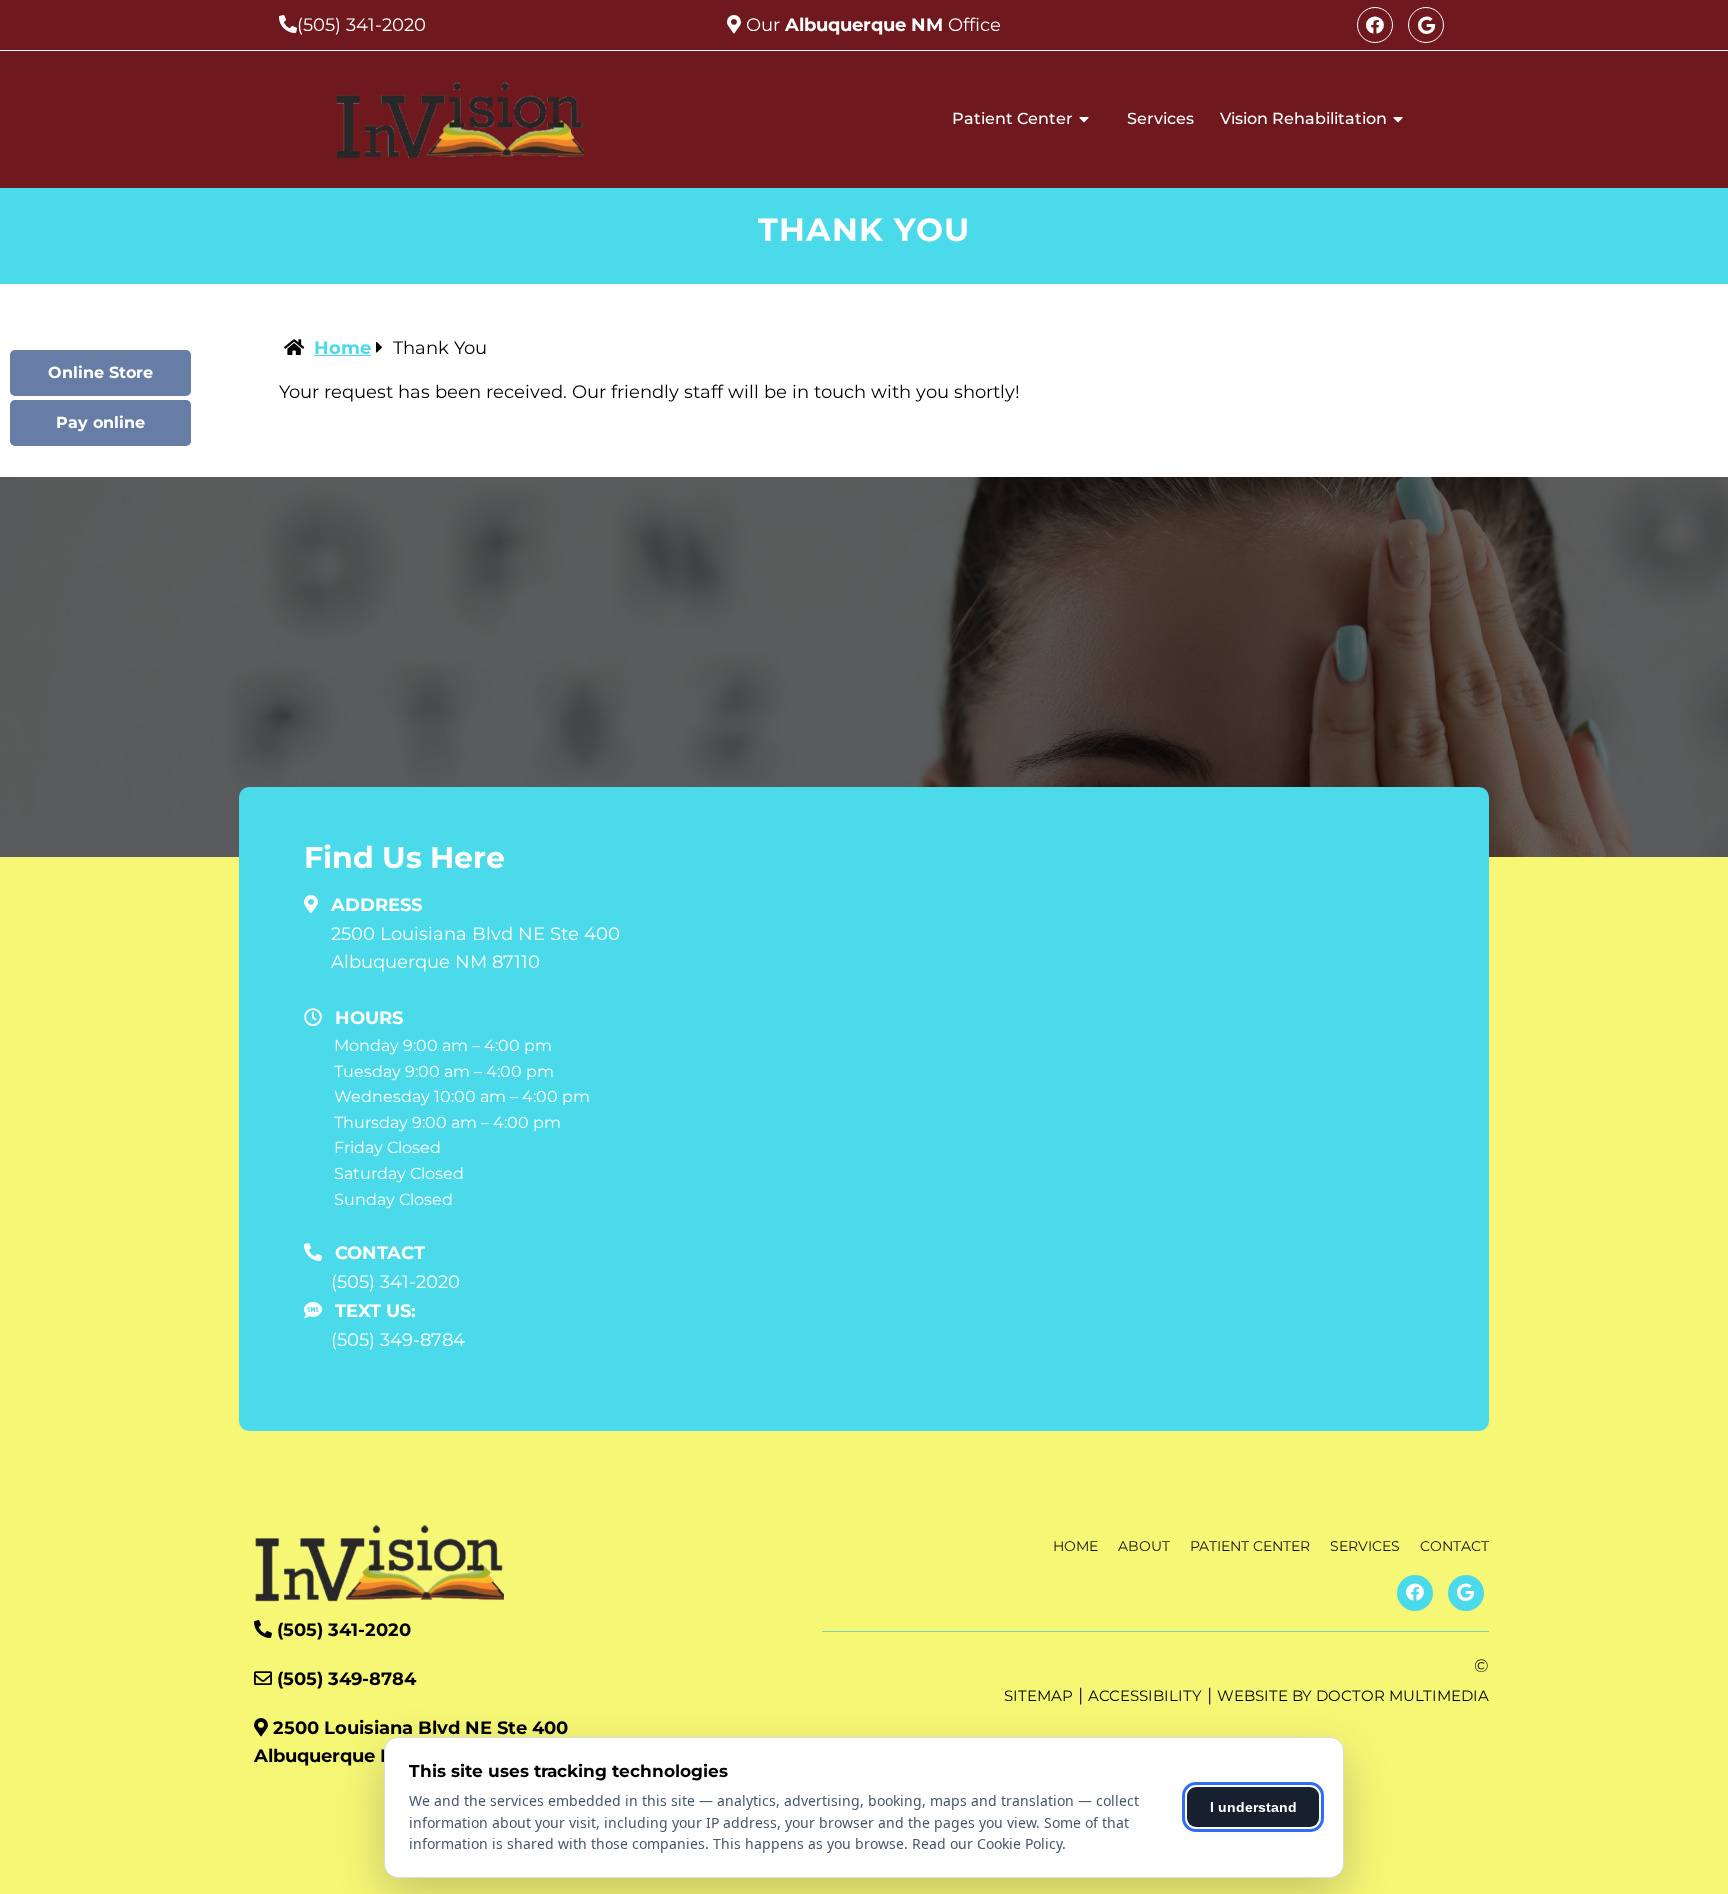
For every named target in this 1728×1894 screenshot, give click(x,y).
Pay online (100, 422)
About (1144, 1546)
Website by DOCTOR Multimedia (1353, 1695)
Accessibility (1145, 1695)
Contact (1454, 1546)
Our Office (871, 25)
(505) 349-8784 (398, 1340)
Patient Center (1012, 118)
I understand (1253, 1807)
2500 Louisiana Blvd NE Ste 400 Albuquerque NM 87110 (475, 948)
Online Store (100, 372)
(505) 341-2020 (361, 25)
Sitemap (1038, 1695)
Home (342, 348)
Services (1160, 118)
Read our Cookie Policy (987, 1843)
